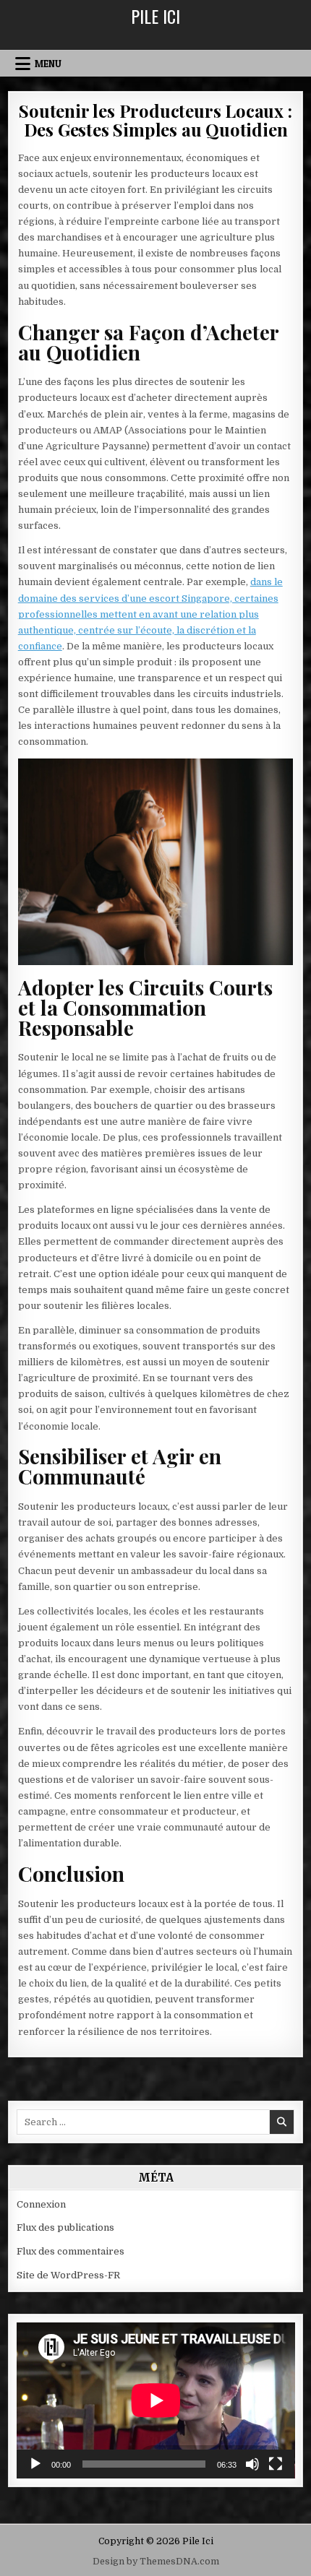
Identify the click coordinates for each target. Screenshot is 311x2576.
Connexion (41, 2204)
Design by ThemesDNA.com (156, 2562)
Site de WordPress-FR (68, 2275)
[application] (156, 2400)
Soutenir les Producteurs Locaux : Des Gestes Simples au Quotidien (155, 120)
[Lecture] (35, 2464)
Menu (48, 64)
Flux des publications (65, 2227)
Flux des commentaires (71, 2251)
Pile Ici (155, 16)
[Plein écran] (276, 2464)
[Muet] (252, 2464)
